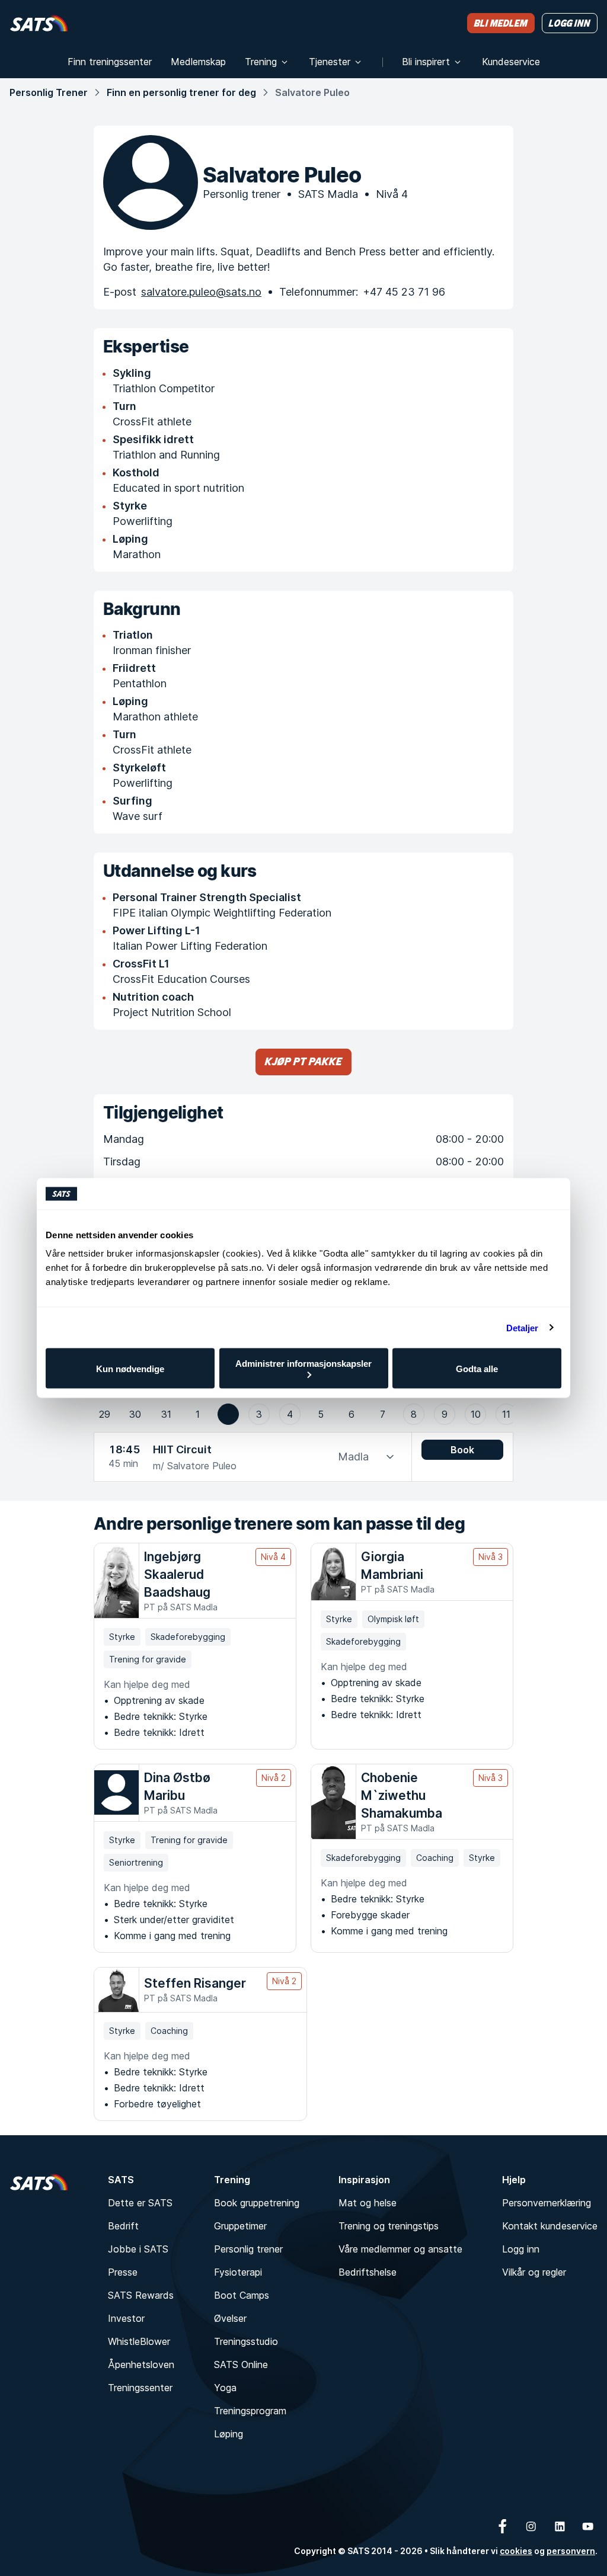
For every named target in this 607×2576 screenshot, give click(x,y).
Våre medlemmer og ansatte (400, 2249)
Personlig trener (248, 2249)
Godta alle (477, 1368)
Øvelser (230, 2318)
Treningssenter (140, 2388)
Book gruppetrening (257, 2203)
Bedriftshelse (368, 2272)
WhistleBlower (139, 2341)
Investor (126, 2318)
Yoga (225, 2388)
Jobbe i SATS (138, 2249)
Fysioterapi (238, 2272)
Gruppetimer (240, 2226)
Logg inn (521, 2249)
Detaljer (523, 1327)
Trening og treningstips (389, 2226)
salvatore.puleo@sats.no (201, 292)
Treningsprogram (250, 2411)
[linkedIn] (560, 2526)
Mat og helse (368, 2203)
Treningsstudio (246, 2341)
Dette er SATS (140, 2203)
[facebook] (503, 2526)
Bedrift (123, 2226)
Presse (123, 2272)
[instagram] (531, 2526)
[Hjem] (39, 23)
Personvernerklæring (547, 2203)
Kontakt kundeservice (550, 2226)
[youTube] (588, 2526)
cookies (516, 2551)
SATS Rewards (141, 2295)
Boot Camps (242, 2295)
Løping (229, 2434)
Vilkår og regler (534, 2272)
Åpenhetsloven (141, 2364)
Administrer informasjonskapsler (303, 1364)
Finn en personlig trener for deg (181, 92)
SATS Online (241, 2364)
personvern (571, 2551)
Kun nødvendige (130, 1368)
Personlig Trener (49, 92)
